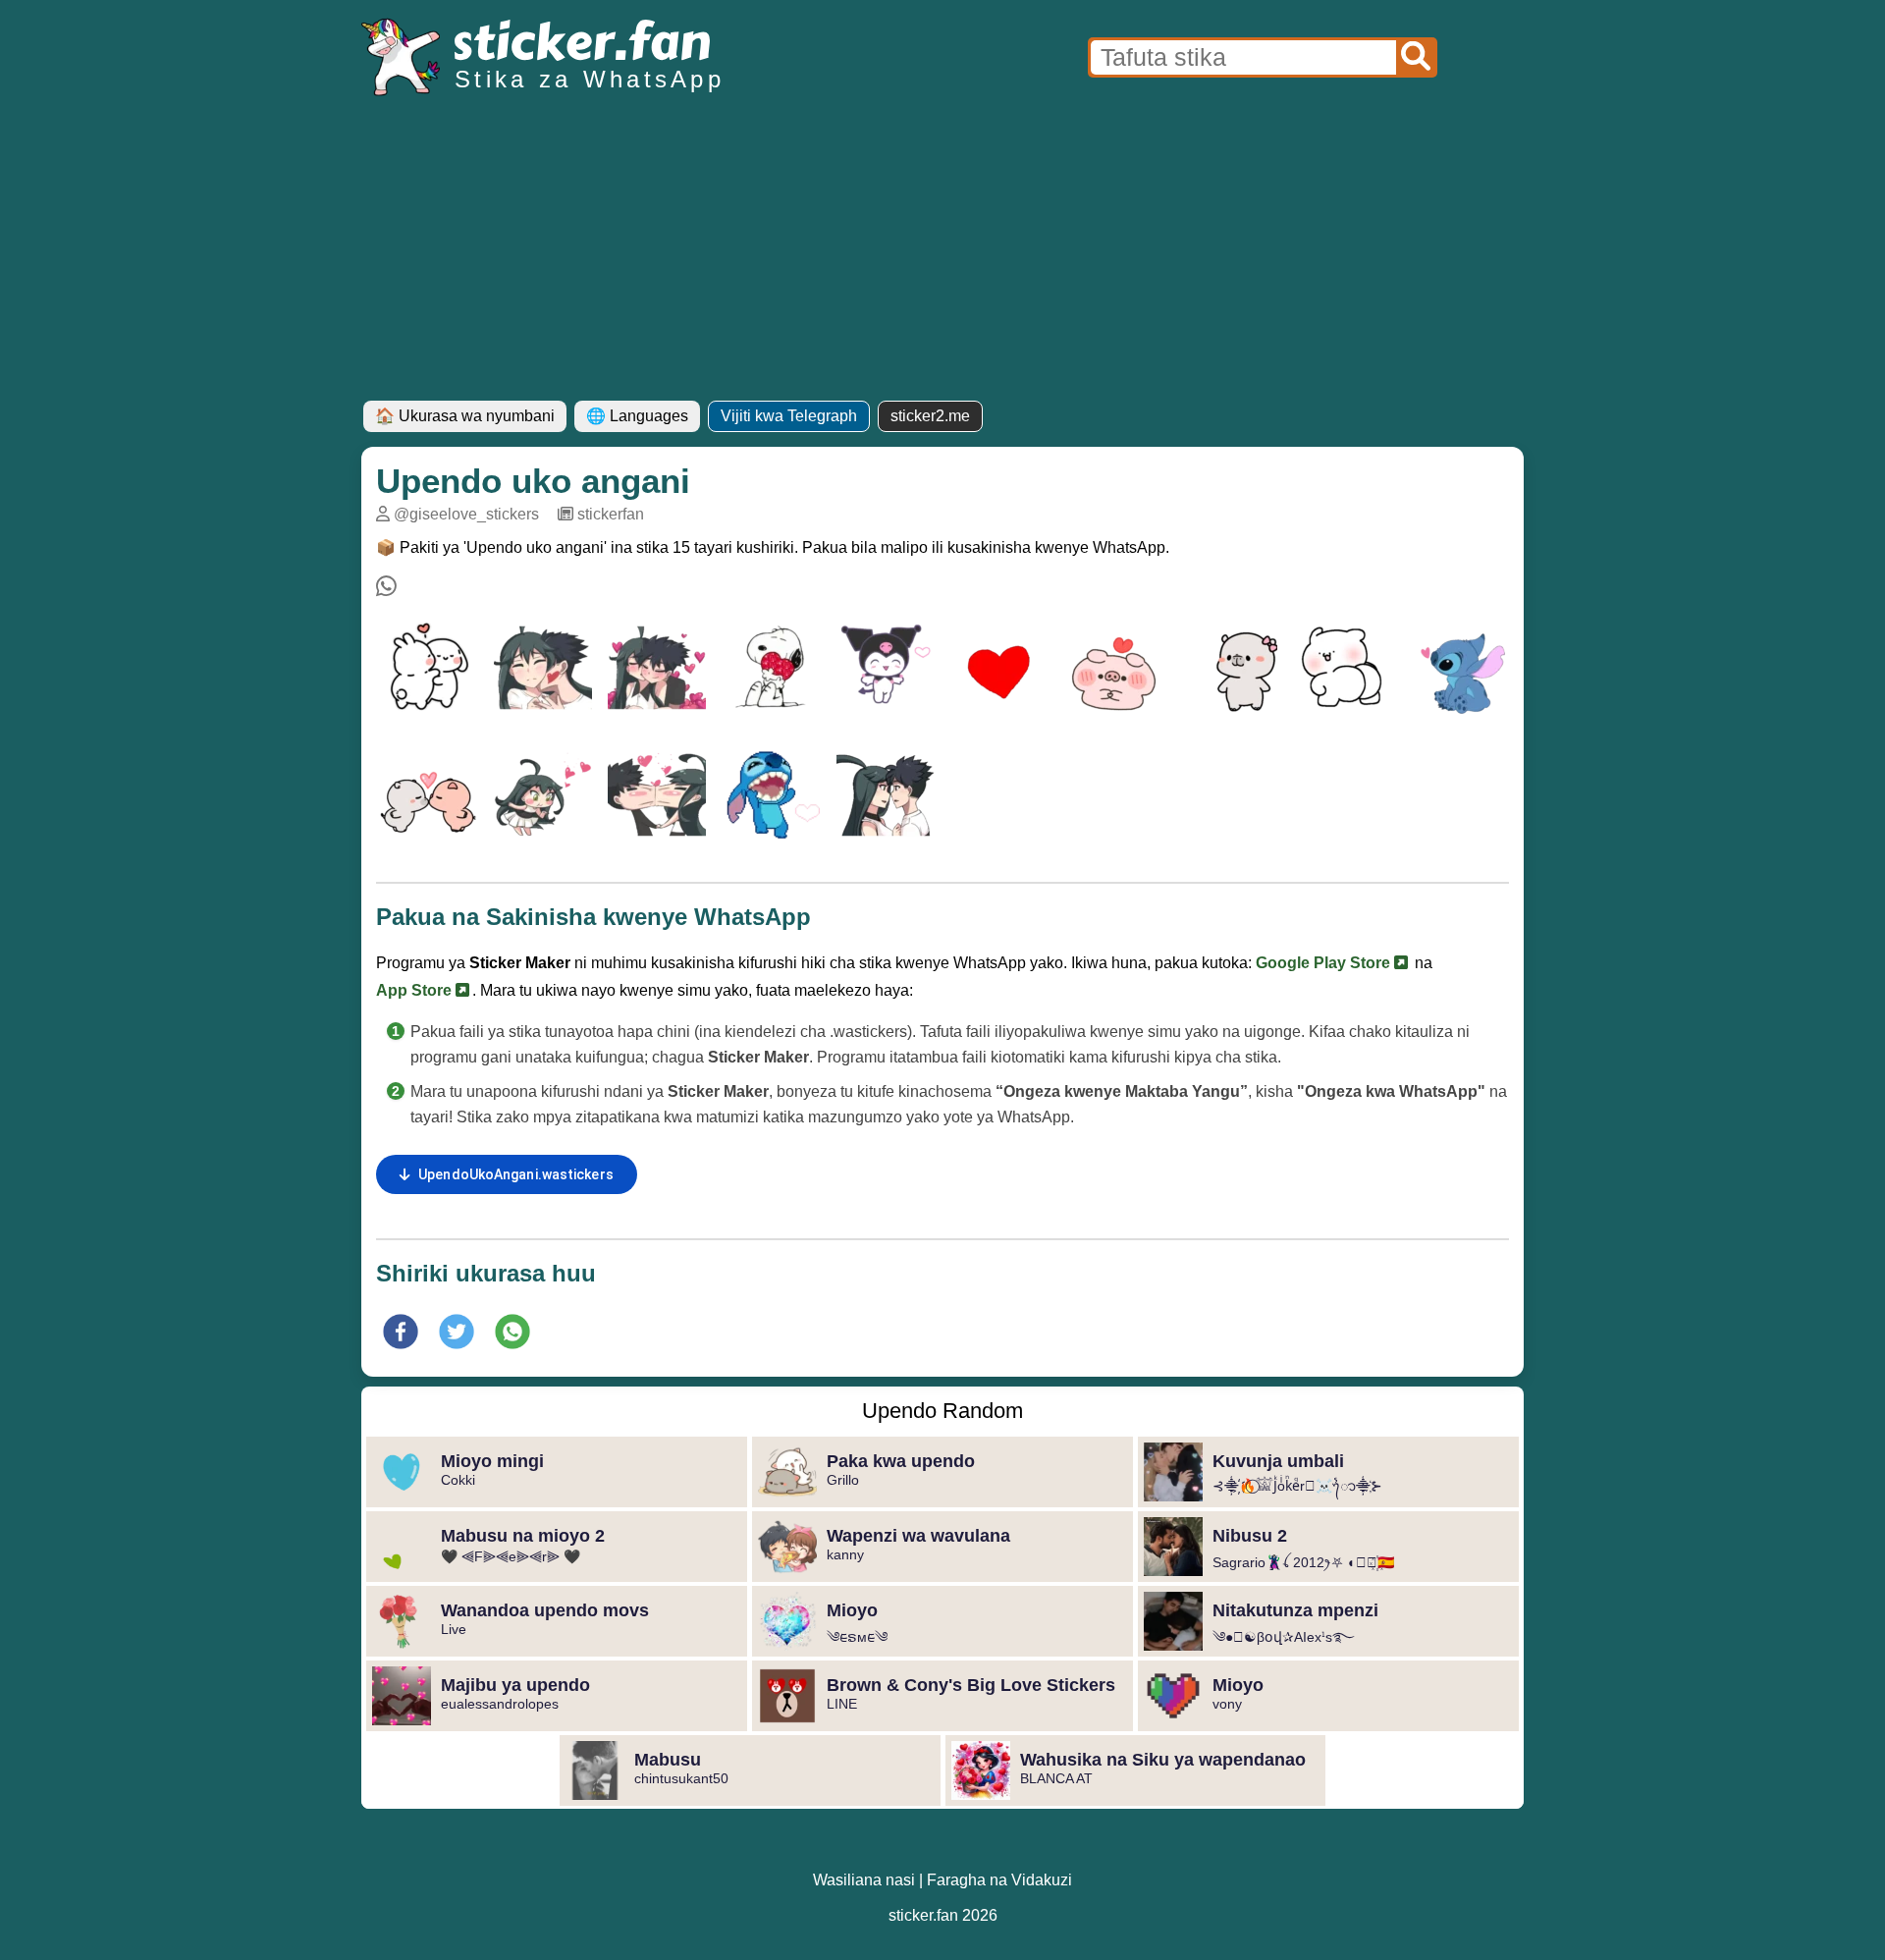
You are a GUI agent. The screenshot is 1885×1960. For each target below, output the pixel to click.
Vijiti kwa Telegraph (789, 416)
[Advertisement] (942, 253)
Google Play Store (1325, 963)
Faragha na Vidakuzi (999, 1880)
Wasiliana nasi (864, 1880)
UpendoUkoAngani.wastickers (516, 1174)
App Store (416, 990)
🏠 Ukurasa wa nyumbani (465, 416)
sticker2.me (930, 416)
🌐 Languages (637, 416)
